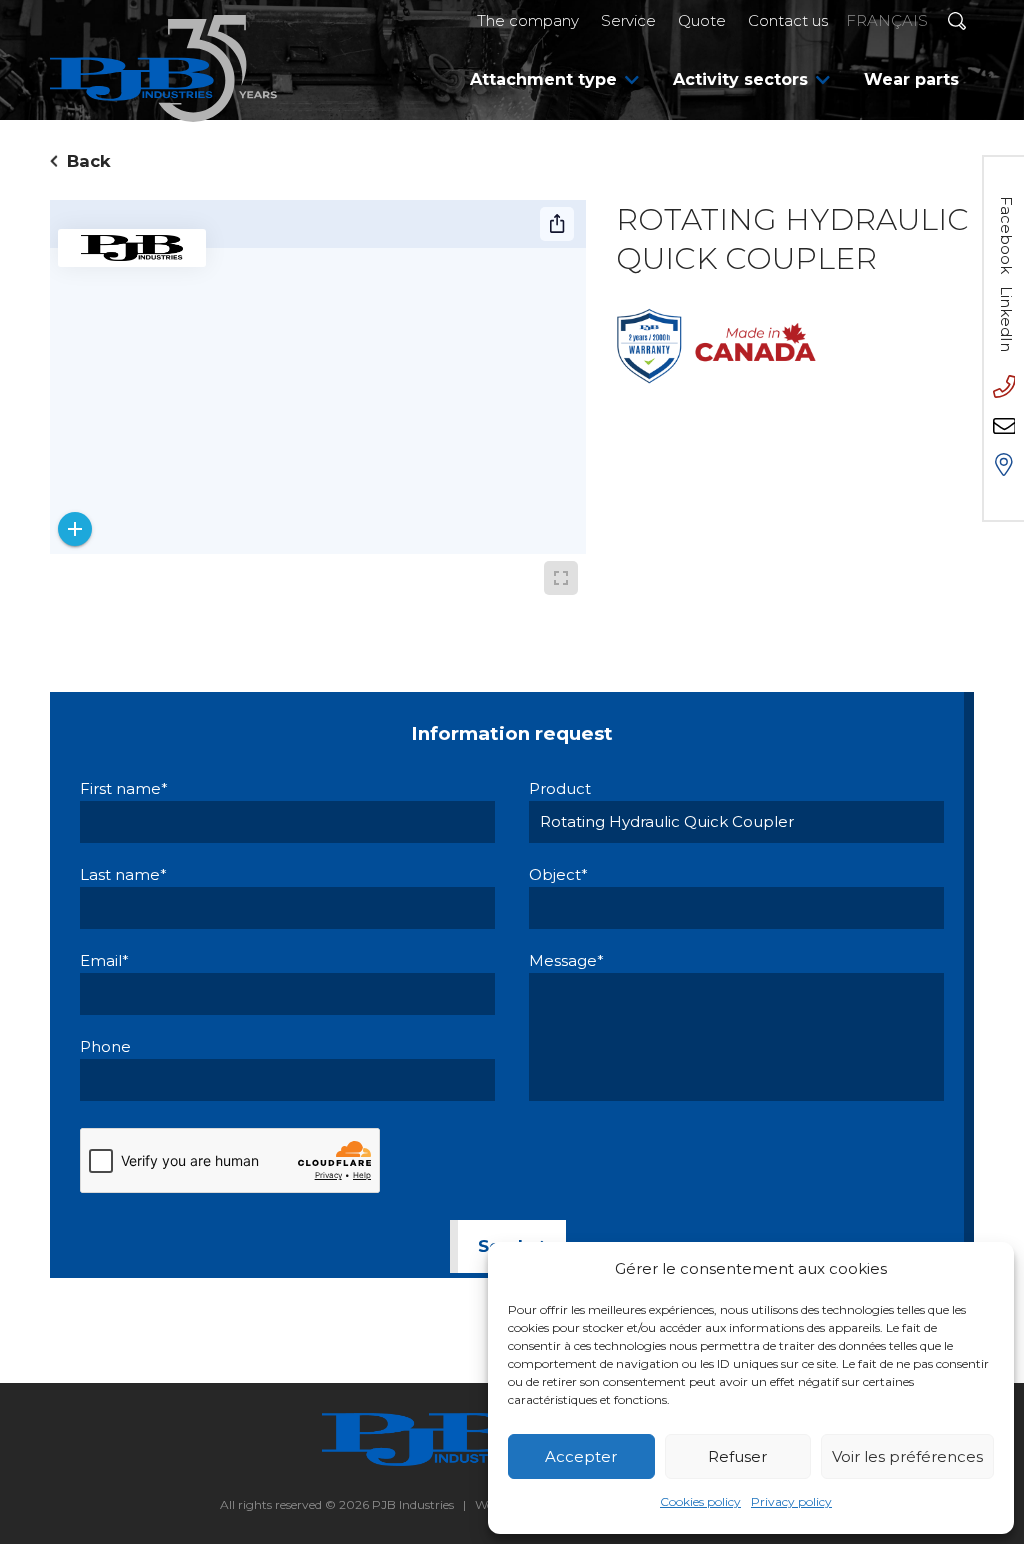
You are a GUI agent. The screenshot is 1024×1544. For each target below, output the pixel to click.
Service (628, 20)
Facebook (1006, 235)
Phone (105, 1046)
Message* (566, 960)
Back (89, 161)
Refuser (737, 1456)
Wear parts (911, 79)
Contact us (788, 20)
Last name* (123, 874)
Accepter (581, 1456)
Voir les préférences (907, 1456)
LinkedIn (1006, 319)
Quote (702, 20)
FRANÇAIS (887, 20)
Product (560, 788)
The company (528, 20)
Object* (558, 874)
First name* (124, 788)
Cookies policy (700, 1501)
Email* (104, 960)
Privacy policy (791, 1501)
